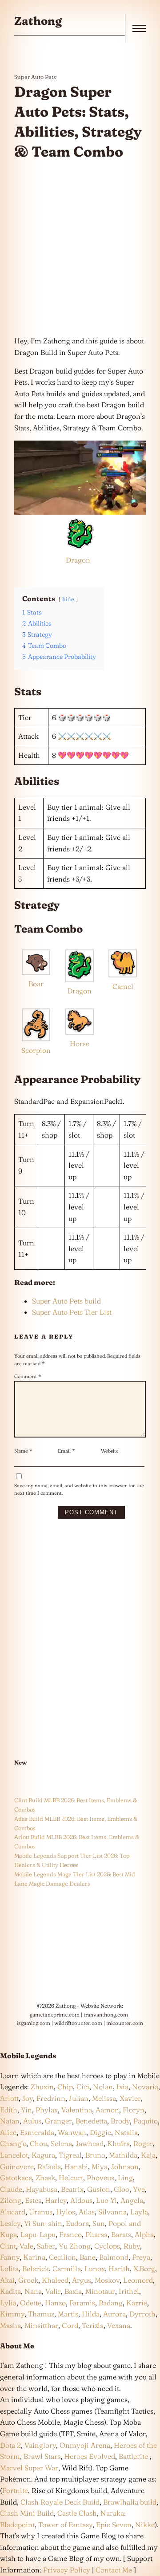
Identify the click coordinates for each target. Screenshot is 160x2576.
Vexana (119, 2325)
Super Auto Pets (35, 77)
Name (23, 1451)
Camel (123, 986)
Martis (68, 2314)
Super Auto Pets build (66, 1301)
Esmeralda (37, 2132)
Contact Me (114, 2570)
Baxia (73, 2291)
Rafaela (49, 2166)
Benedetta (91, 2121)
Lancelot (14, 2155)
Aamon (107, 2110)
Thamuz (41, 2314)
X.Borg (143, 2269)
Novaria (145, 2087)
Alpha (144, 2234)
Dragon (78, 560)
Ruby (132, 2246)
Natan (10, 2121)
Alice (8, 2132)
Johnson (125, 2166)
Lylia (8, 2303)
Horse (80, 1044)
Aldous (81, 2200)
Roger (143, 2143)
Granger (58, 2121)
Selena (61, 2143)
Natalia (126, 2132)
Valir (53, 2291)
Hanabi (76, 2166)
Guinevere (17, 2166)
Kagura (43, 2155)
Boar (36, 984)
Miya (100, 2166)
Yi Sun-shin (43, 2223)
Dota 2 (10, 2445)
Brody (120, 2121)
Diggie (100, 2132)
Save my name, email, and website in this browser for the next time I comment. (79, 1489)
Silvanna (112, 2212)
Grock (28, 2280)
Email (66, 1451)
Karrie (137, 2303)
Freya (141, 2257)
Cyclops (107, 2246)
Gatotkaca (16, 2178)
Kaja (148, 2155)
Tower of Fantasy (65, 2525)
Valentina (77, 2110)
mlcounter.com (125, 2023)
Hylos (66, 2212)
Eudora (77, 2223)
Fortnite (15, 2490)
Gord (70, 2325)
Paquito (146, 2121)
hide (68, 599)
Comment (28, 1376)
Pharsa (96, 2234)
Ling (125, 2178)
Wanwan (72, 2132)
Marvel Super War (29, 2468)
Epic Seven (114, 2525)
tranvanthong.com (106, 2015)
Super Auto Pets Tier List (72, 1312)
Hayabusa (42, 2189)
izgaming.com (34, 2023)
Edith (9, 2110)
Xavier (130, 2098)
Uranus (41, 2212)
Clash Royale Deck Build (60, 2502)
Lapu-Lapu (38, 2234)
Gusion (99, 2189)
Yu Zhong (75, 2246)
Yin (26, 2110)
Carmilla (67, 2269)
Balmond (114, 2257)
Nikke (145, 2525)
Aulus (32, 2121)
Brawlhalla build (130, 2502)
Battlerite (133, 2456)
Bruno (95, 2155)
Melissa (104, 2098)
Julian (79, 2098)
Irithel (129, 2291)
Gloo (122, 2189)
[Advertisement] (80, 248)
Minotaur (100, 2291)
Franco (70, 2234)
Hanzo (55, 2303)
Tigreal (70, 2155)
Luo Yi (106, 2200)
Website (110, 1451)
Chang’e (13, 2143)
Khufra (118, 2143)
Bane (88, 2257)
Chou (38, 2143)
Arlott (9, 2098)
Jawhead (90, 2143)
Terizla (93, 2325)
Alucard (13, 2212)
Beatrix (72, 2189)
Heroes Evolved (90, 2456)
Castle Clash (77, 2513)
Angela (132, 2200)
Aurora (114, 2314)
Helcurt (71, 2178)
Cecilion (62, 2257)
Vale (26, 2246)
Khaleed (55, 2280)
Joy (28, 2098)
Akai (7, 2280)
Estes (33, 2200)
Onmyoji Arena (85, 2445)
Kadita (10, 2291)
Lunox (95, 2269)
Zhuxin (42, 2087)
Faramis (82, 2303)
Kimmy (12, 2314)
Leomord (138, 2280)
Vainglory (40, 2445)
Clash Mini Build (27, 2513)
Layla (139, 2212)
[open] (139, 28)
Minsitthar (41, 2325)
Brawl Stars (42, 2456)
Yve (139, 2189)
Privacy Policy (67, 2570)
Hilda (91, 2314)
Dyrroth (142, 2314)
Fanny (10, 2257)
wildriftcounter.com (78, 2023)
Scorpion (36, 1050)
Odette (31, 2303)
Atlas (87, 2212)
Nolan (103, 2087)
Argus (82, 2280)
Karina (34, 2257)
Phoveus (100, 2178)
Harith (119, 2269)
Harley (56, 2200)
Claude (11, 2189)
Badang (111, 2303)
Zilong (11, 2200)
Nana (33, 2291)
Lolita (9, 2269)
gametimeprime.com (55, 2015)
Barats (121, 2234)
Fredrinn (51, 2098)
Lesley (10, 2223)
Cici (83, 2087)
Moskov (107, 2280)
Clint (8, 2246)
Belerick (36, 2269)
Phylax (47, 2110)
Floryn (134, 2110)
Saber (46, 2246)
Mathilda (123, 2155)
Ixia (122, 2087)
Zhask (45, 2178)
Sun (99, 2223)
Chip (65, 2087)
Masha (10, 2325)
